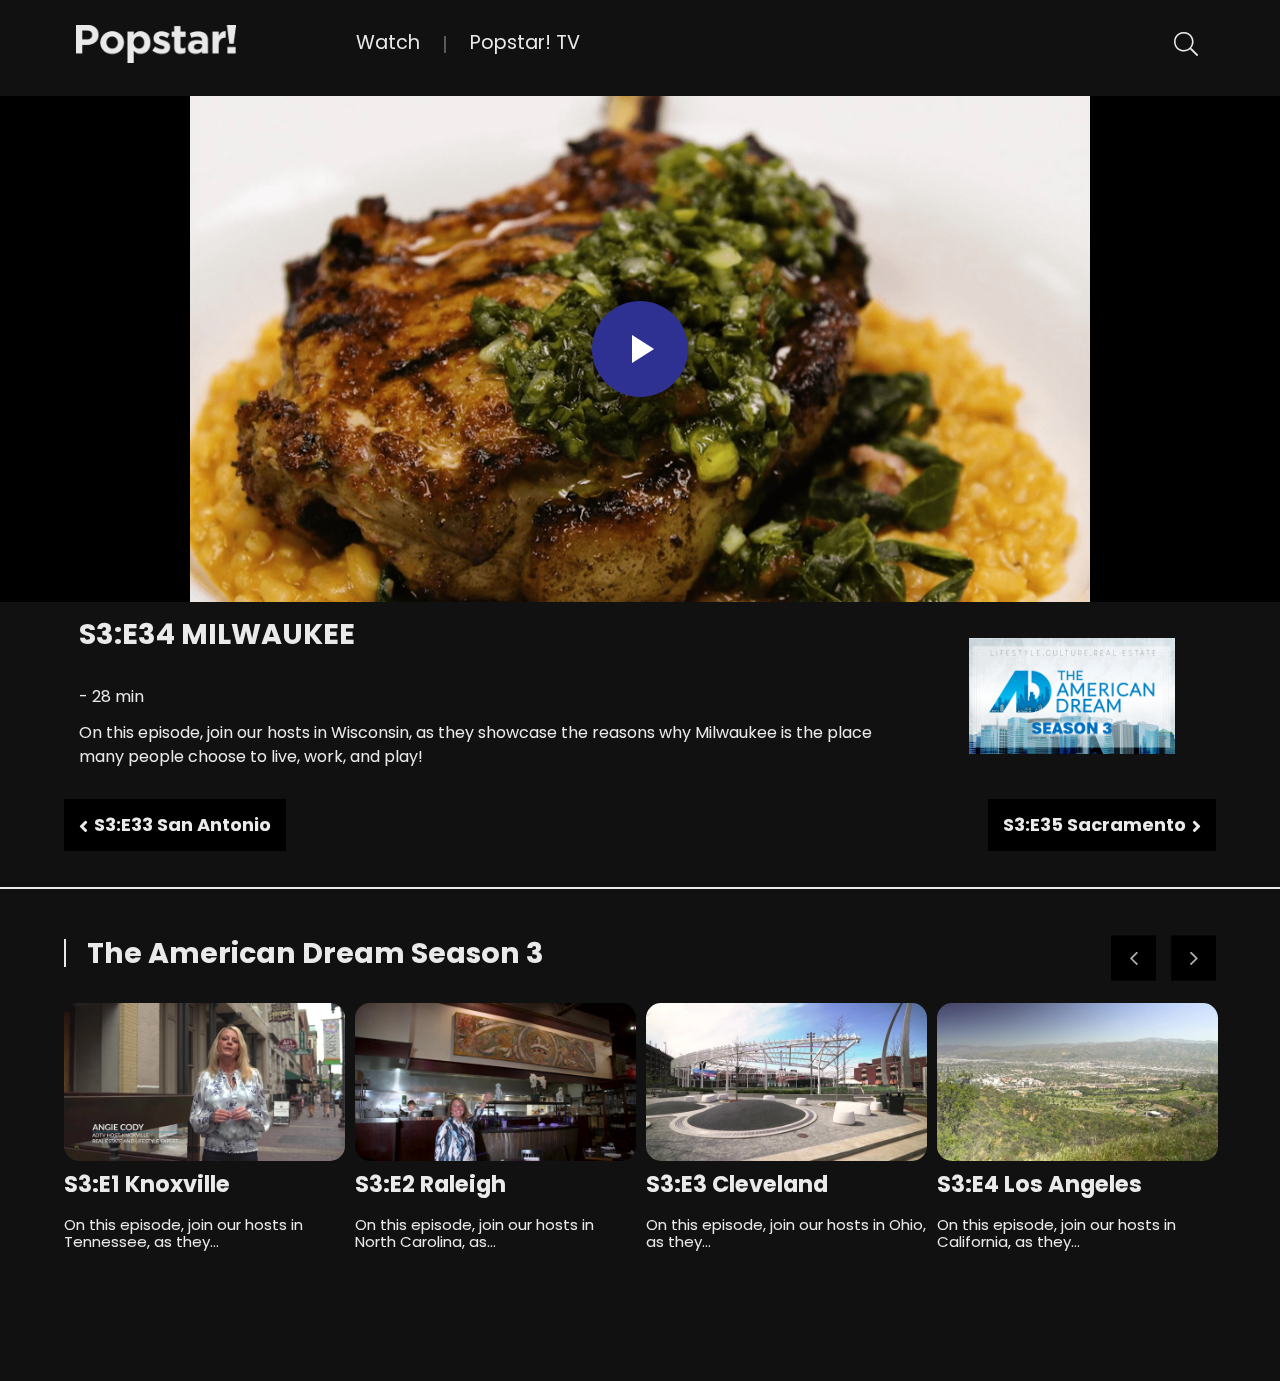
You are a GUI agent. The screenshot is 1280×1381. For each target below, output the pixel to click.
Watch (388, 42)
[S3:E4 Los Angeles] (1077, 1082)
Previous (1133, 958)
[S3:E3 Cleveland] (786, 1082)
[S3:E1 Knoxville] (204, 1082)
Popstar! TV (525, 42)
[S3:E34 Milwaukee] (216, 42)
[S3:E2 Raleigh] (495, 1082)
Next (1193, 958)
